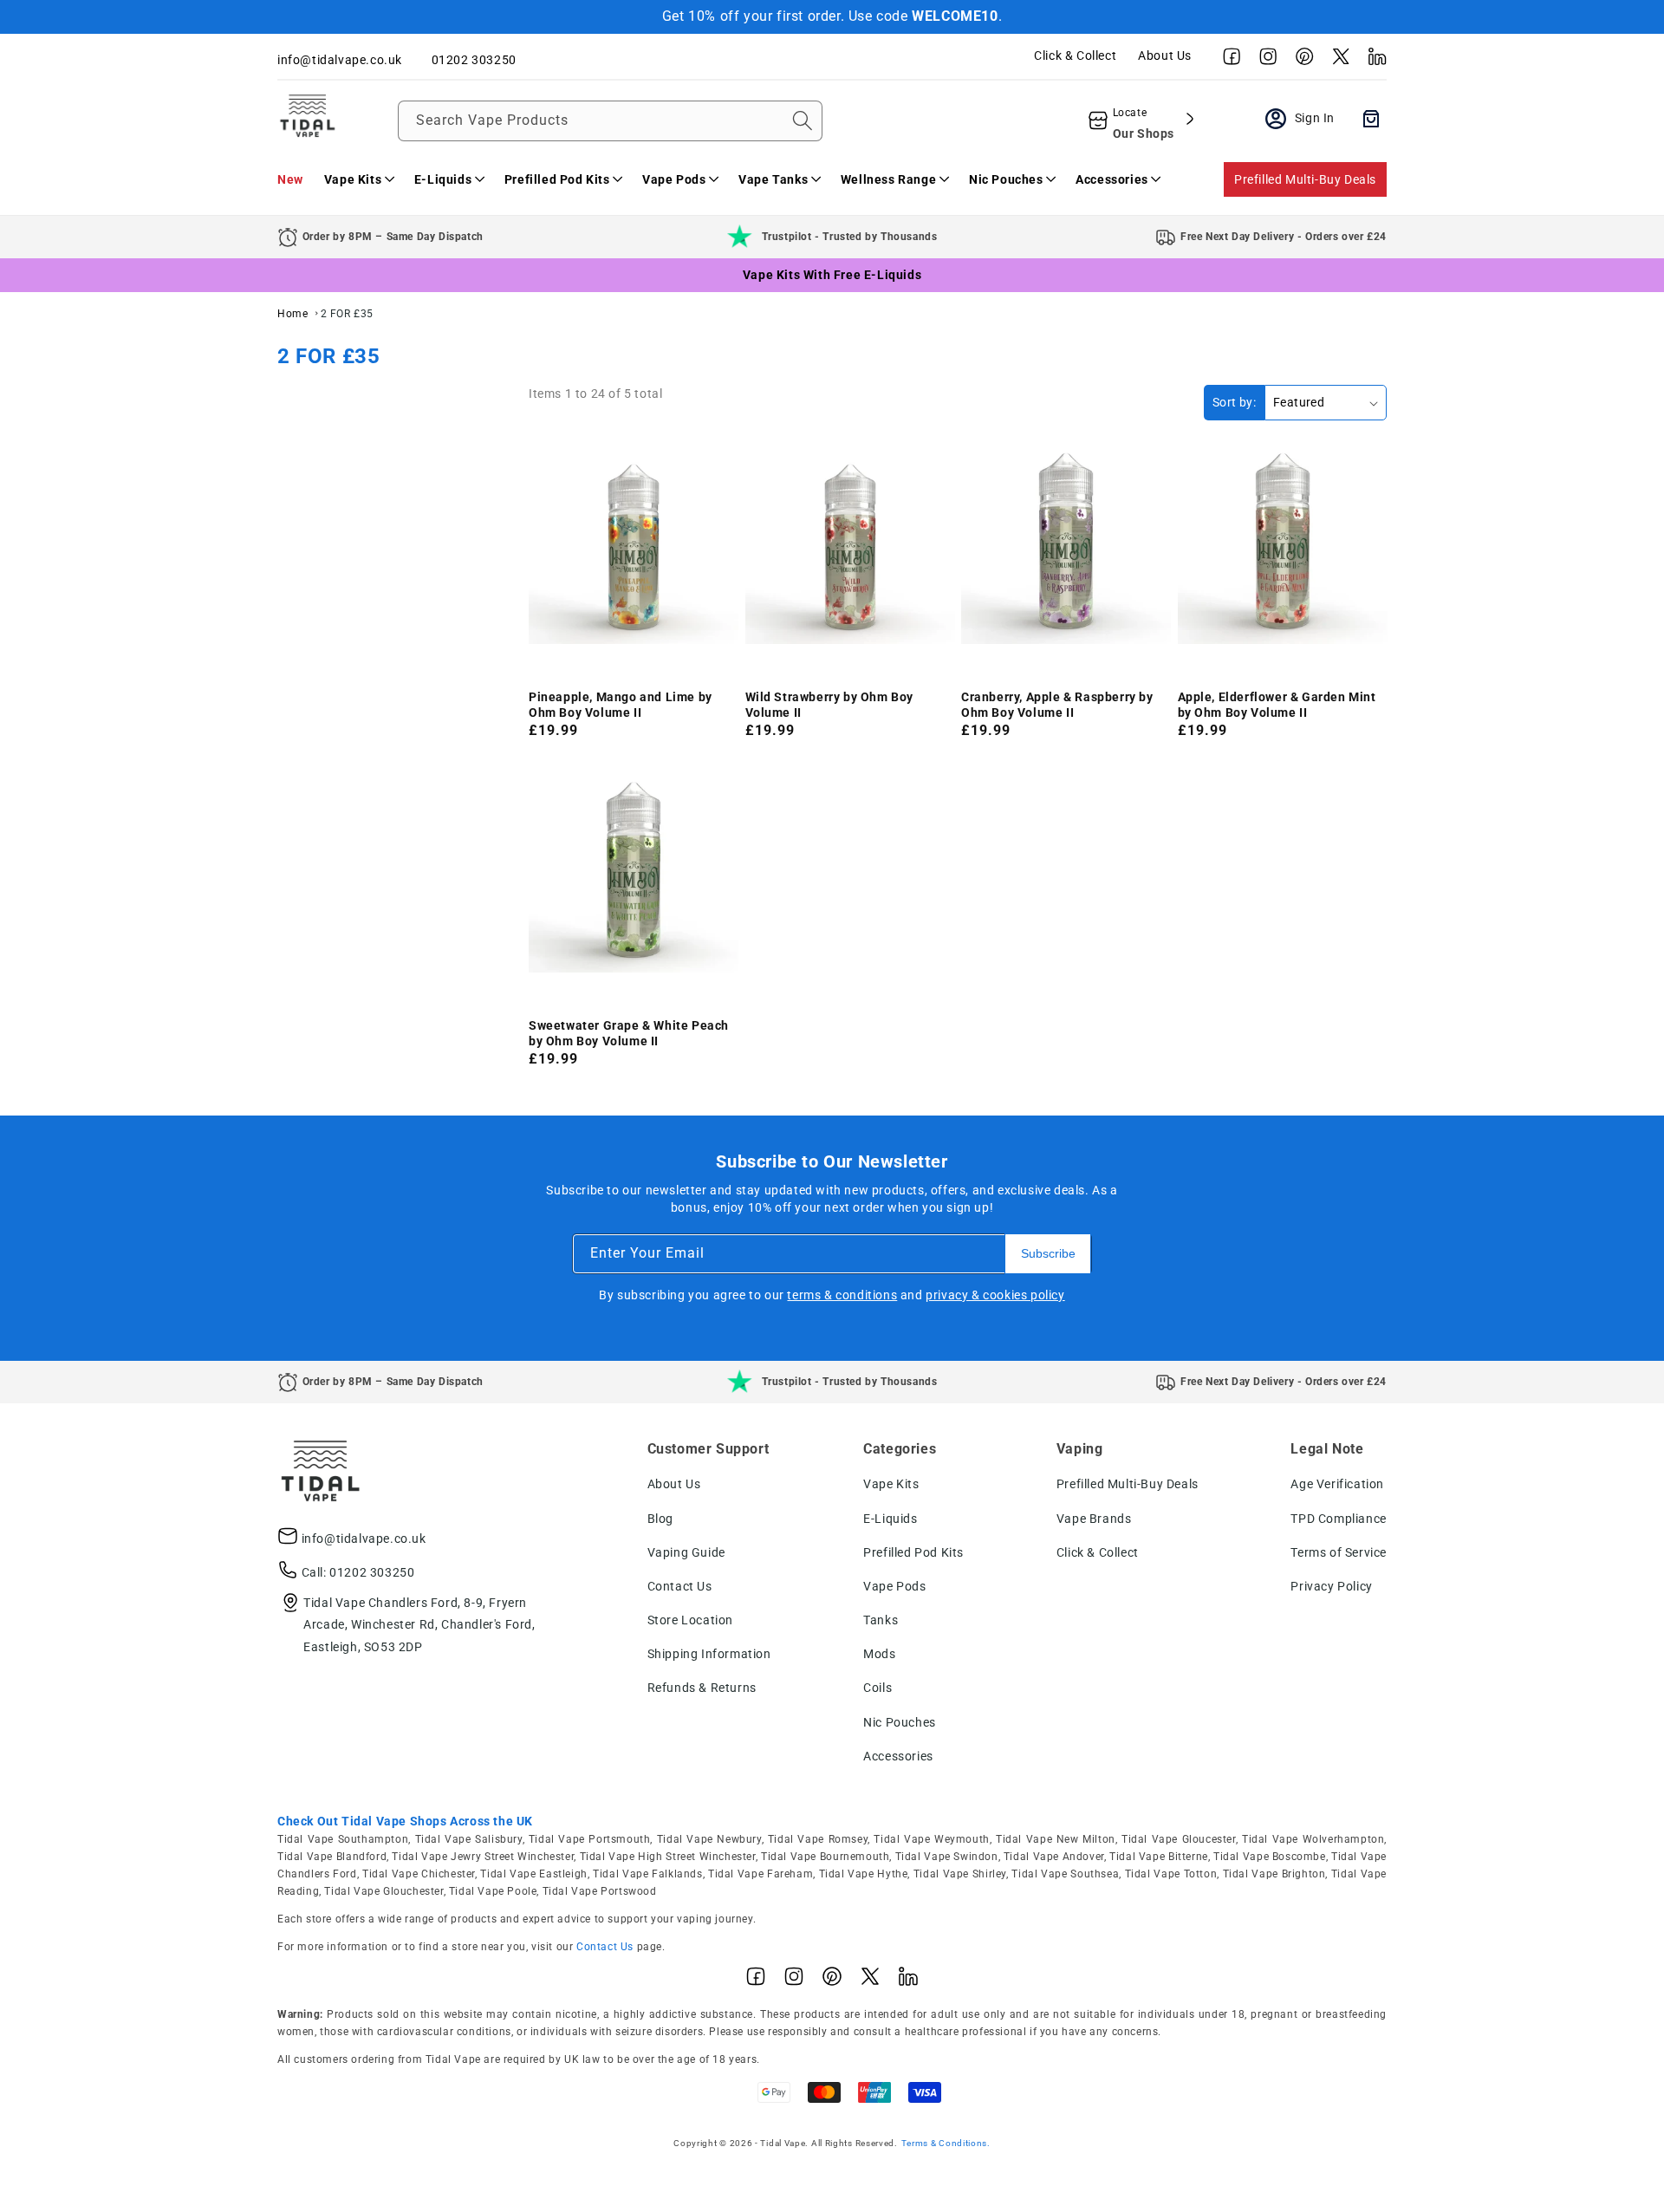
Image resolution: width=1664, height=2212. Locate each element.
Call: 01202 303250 (358, 1572)
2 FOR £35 (347, 314)
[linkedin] (1373, 61)
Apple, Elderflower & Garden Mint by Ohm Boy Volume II (1277, 705)
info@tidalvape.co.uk (364, 1539)
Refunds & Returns (702, 1688)
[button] (359, 179)
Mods (879, 1654)
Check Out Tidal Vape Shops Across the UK (405, 1821)
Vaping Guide (686, 1552)
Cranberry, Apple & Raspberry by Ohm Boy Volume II (1057, 705)
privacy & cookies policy (995, 1295)
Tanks (881, 1620)
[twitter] (1336, 61)
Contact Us (680, 1586)
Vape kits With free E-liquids (832, 275)
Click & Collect (1075, 55)
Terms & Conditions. (946, 2143)
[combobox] (610, 121)
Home (292, 314)
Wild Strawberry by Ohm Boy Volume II (830, 705)
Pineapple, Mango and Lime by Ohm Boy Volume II (621, 705)
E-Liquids (890, 1519)
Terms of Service (1339, 1552)
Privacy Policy (1331, 1586)
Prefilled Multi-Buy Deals (1305, 179)
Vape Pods (894, 1586)
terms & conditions (842, 1295)
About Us (1165, 55)
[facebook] (1227, 61)
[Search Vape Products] (803, 120)
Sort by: (1234, 402)
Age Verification (1337, 1484)
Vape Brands (1094, 1519)
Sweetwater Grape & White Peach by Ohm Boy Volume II (629, 1033)
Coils (877, 1688)
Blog (660, 1519)
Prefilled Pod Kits (913, 1552)
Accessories (898, 1756)
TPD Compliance (1338, 1519)
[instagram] (1264, 61)
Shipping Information (709, 1654)
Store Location (690, 1620)
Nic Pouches (900, 1722)
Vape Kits (891, 1484)
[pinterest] (1300, 61)
